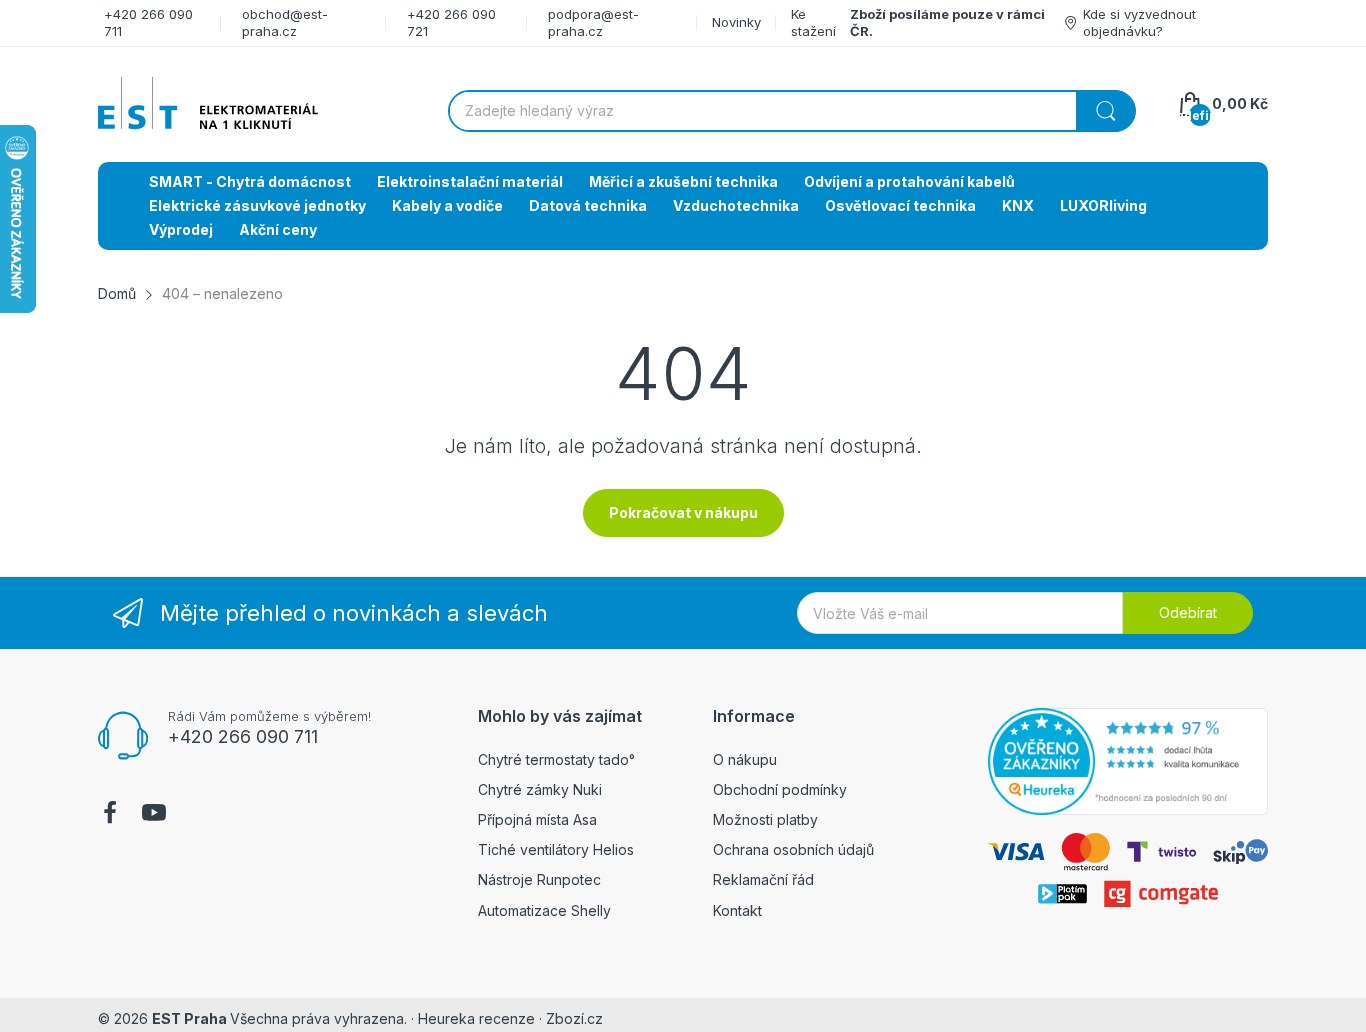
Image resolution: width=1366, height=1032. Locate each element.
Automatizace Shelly (544, 910)
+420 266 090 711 (243, 736)
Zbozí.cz (574, 1018)
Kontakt (737, 910)
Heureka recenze (476, 1018)
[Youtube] (154, 815)
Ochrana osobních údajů (793, 849)
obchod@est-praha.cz (285, 22)
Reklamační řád (763, 879)
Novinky (736, 22)
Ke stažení (813, 22)
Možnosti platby (765, 819)
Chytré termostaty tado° (556, 759)
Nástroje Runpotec (539, 879)
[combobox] (791, 111)
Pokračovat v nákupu (683, 512)
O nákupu (745, 759)
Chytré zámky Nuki (540, 789)
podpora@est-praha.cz (593, 22)
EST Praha (189, 1018)
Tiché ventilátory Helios (556, 849)
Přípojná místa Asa (537, 819)
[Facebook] (110, 815)
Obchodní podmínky (780, 789)
